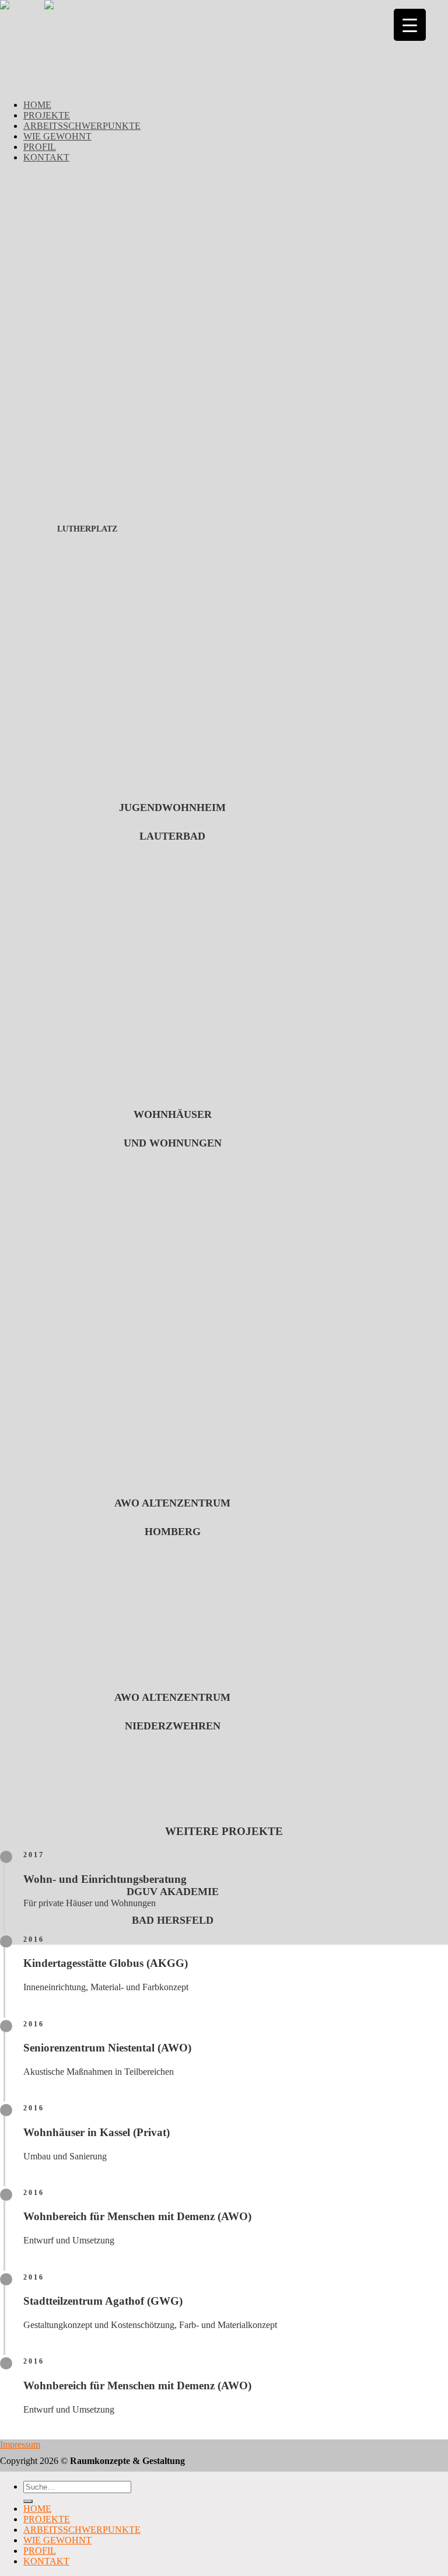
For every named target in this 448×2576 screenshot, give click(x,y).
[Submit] (28, 2501)
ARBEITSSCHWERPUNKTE (82, 126)
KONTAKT (46, 157)
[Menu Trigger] (410, 25)
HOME (37, 105)
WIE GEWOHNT (57, 136)
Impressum (20, 2444)
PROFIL (40, 147)
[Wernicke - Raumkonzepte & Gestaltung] (44, 5)
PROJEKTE (47, 115)
